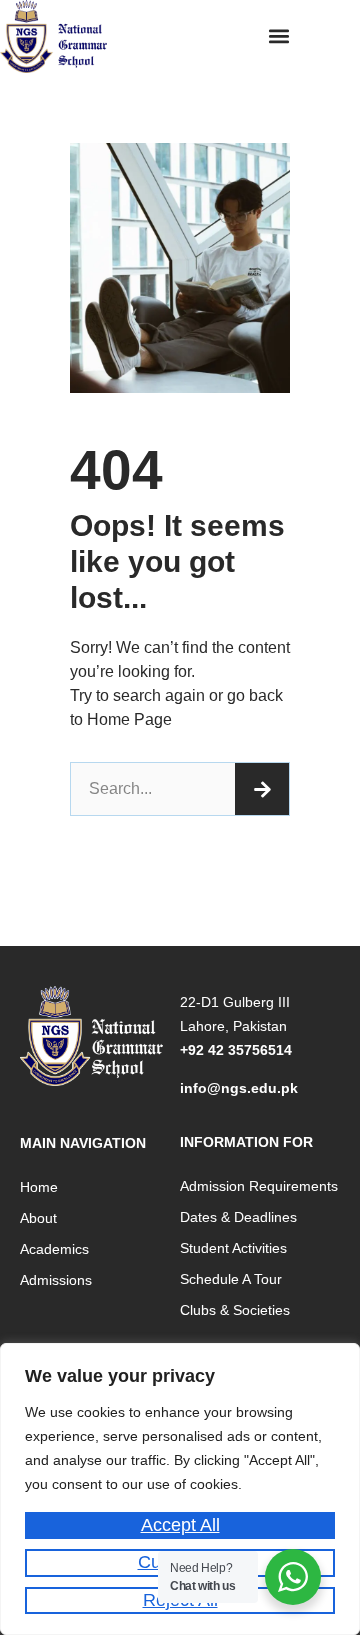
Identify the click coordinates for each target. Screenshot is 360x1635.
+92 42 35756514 (236, 1050)
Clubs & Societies (235, 1310)
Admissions (56, 1280)
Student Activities (233, 1248)
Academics (54, 1249)
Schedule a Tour (231, 1279)
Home (39, 1187)
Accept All (180, 1525)
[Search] (262, 789)
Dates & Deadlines (238, 1217)
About (38, 1218)
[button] (279, 35)
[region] (180, 1489)
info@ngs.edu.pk (239, 1088)
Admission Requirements (259, 1186)
